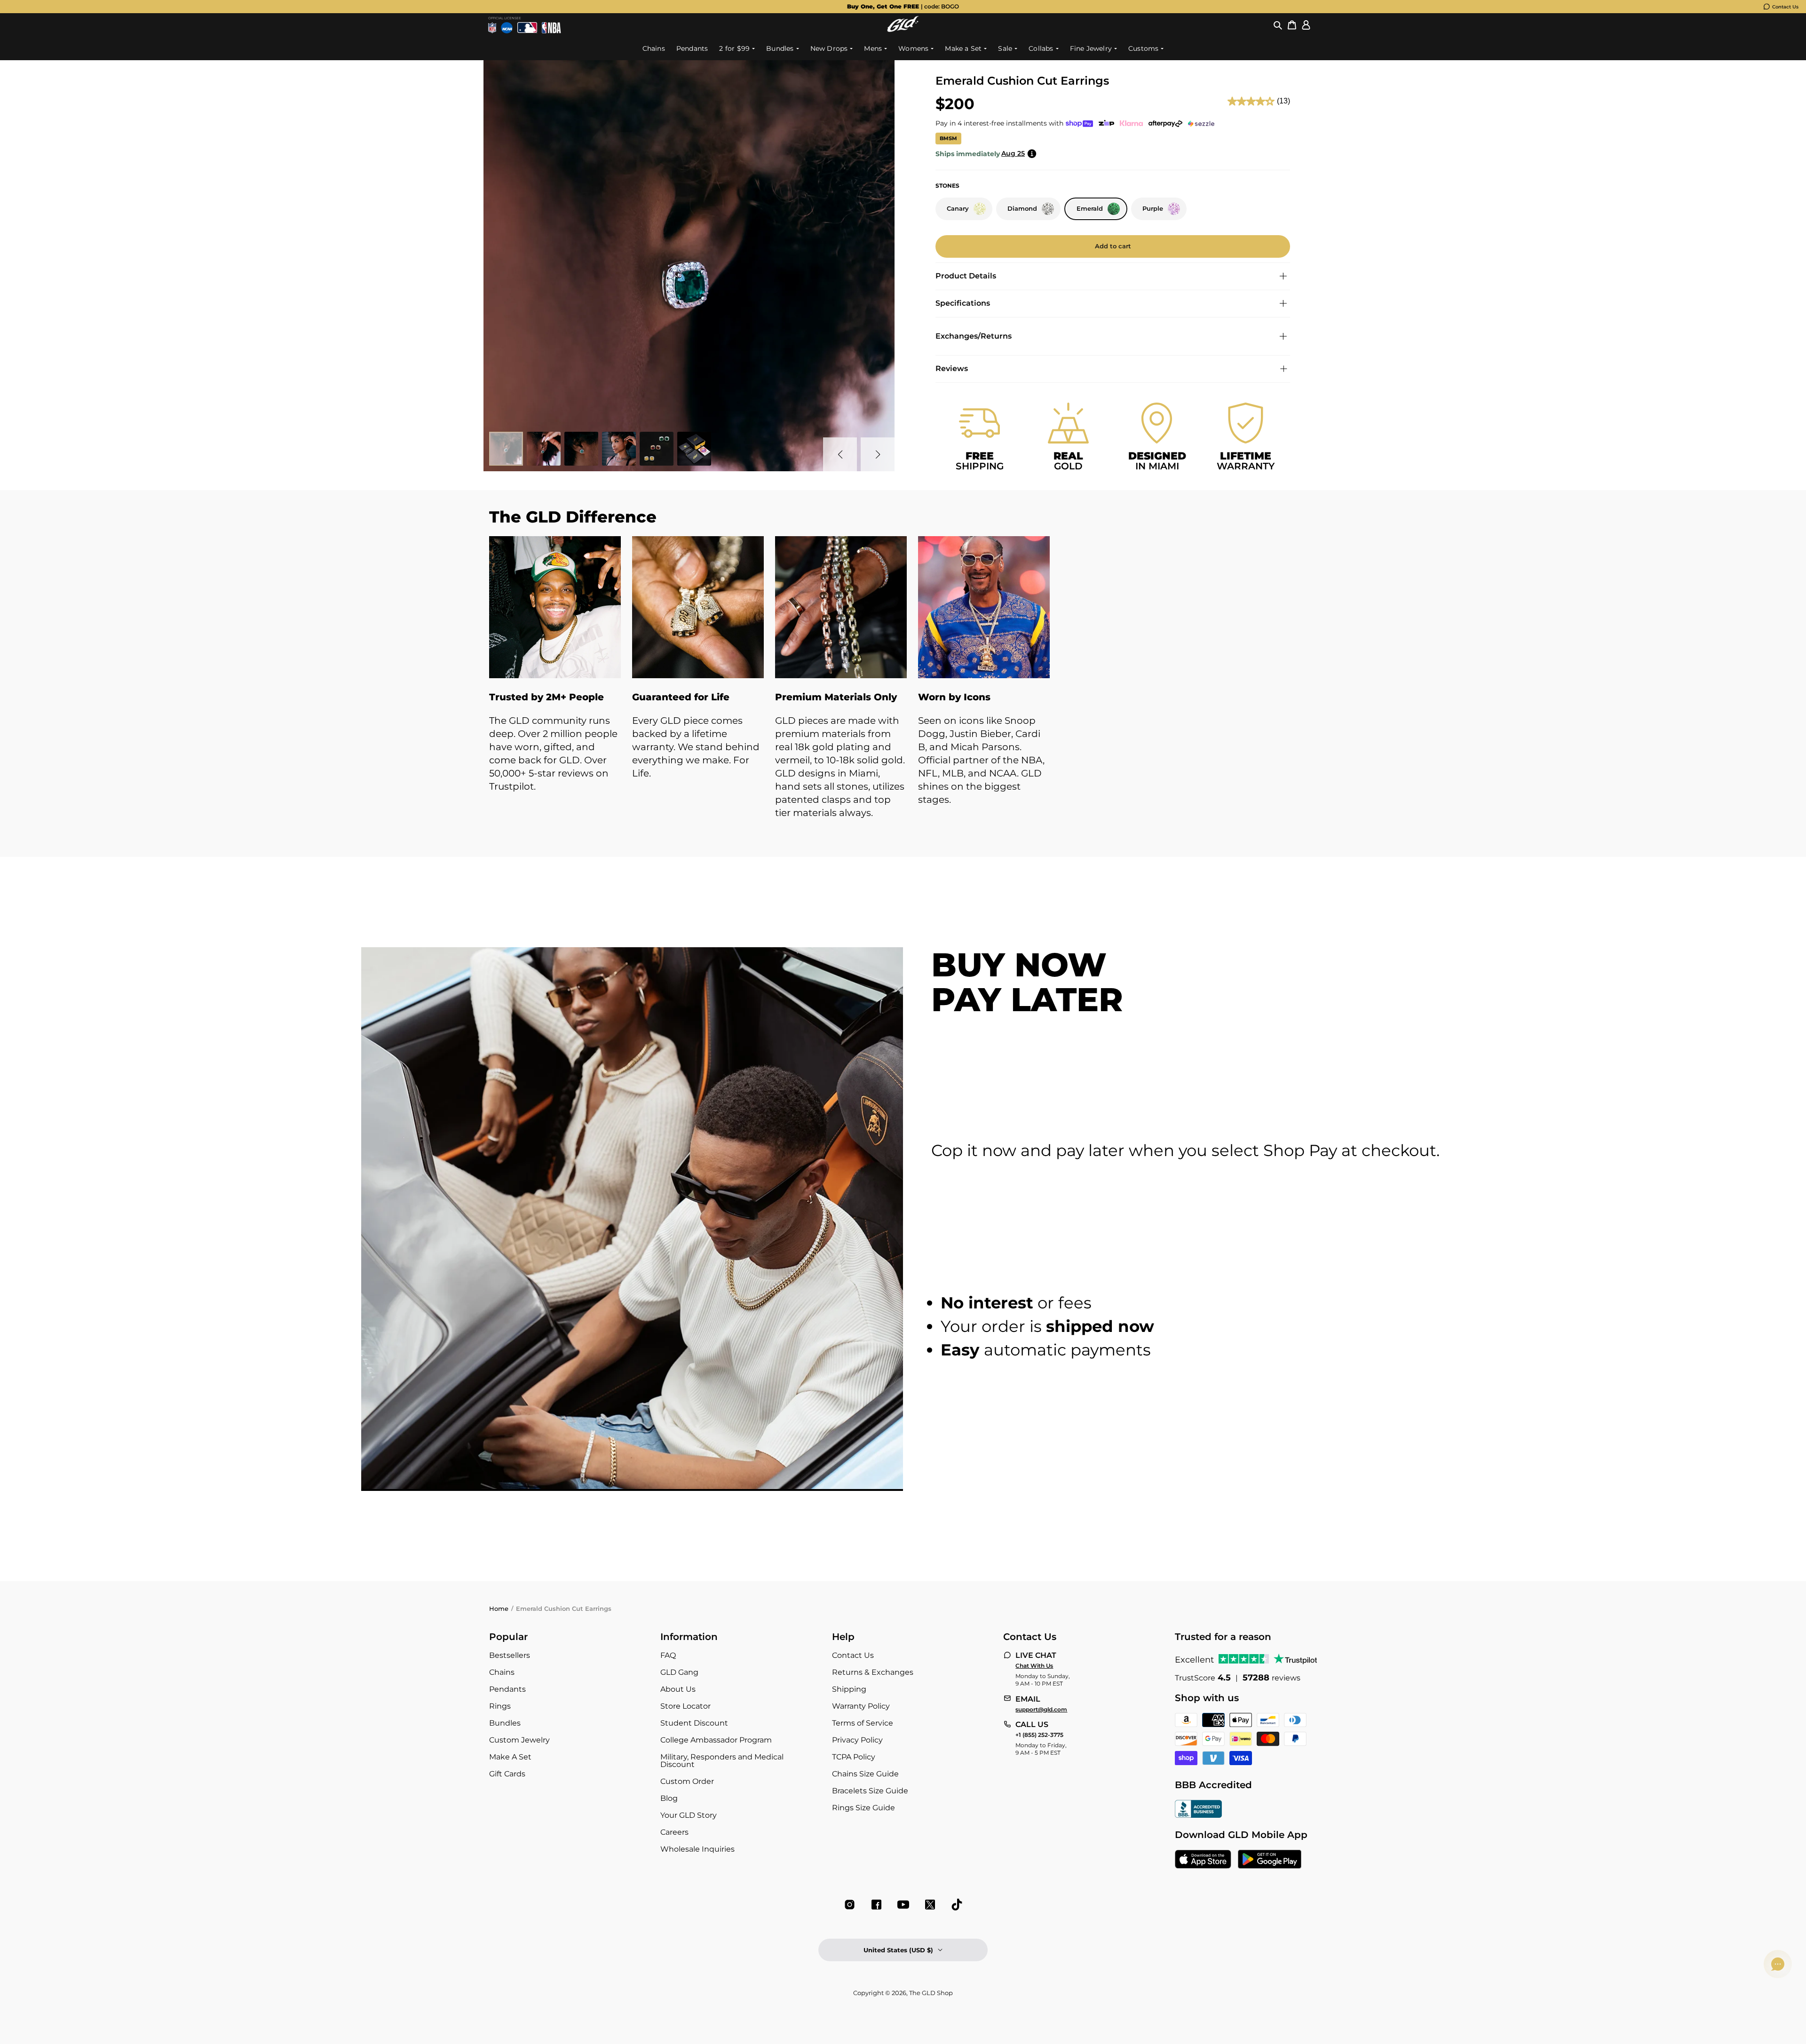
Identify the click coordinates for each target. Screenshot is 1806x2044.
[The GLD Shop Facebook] (876, 1905)
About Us (678, 1689)
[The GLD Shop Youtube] (903, 1905)
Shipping (849, 1689)
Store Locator (685, 1706)
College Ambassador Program (716, 1740)
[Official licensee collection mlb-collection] (527, 28)
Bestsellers (510, 1655)
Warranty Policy (861, 1706)
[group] (903, 7)
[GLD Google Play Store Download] (1270, 1860)
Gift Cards (507, 1774)
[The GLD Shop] (903, 29)
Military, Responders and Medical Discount (722, 1761)
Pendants (507, 1689)
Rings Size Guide (863, 1808)
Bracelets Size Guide (870, 1791)
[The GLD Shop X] (930, 1905)
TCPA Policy (854, 1757)
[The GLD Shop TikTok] (957, 1905)
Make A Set (510, 1757)
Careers (674, 1832)
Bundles (505, 1723)
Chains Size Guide (865, 1774)
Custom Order (687, 1781)
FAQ (668, 1655)
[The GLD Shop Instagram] (850, 1905)
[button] (1278, 25)
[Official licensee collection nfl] (492, 28)
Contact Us (1785, 7)
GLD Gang (679, 1672)
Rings (500, 1706)
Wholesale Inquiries (697, 1849)
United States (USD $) (898, 1950)
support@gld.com (1041, 1710)
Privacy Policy (857, 1740)
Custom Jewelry (519, 1740)
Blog (669, 1798)
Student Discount (694, 1723)
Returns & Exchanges (873, 1672)
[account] (1306, 25)
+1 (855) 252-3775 (1039, 1735)
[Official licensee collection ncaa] (507, 28)
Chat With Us (1034, 1666)
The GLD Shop (931, 1993)
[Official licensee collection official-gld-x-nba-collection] (551, 28)
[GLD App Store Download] (1203, 1860)
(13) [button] (1283, 101)
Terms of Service (863, 1723)
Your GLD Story (689, 1815)
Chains (502, 1672)
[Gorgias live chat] (1778, 1964)
